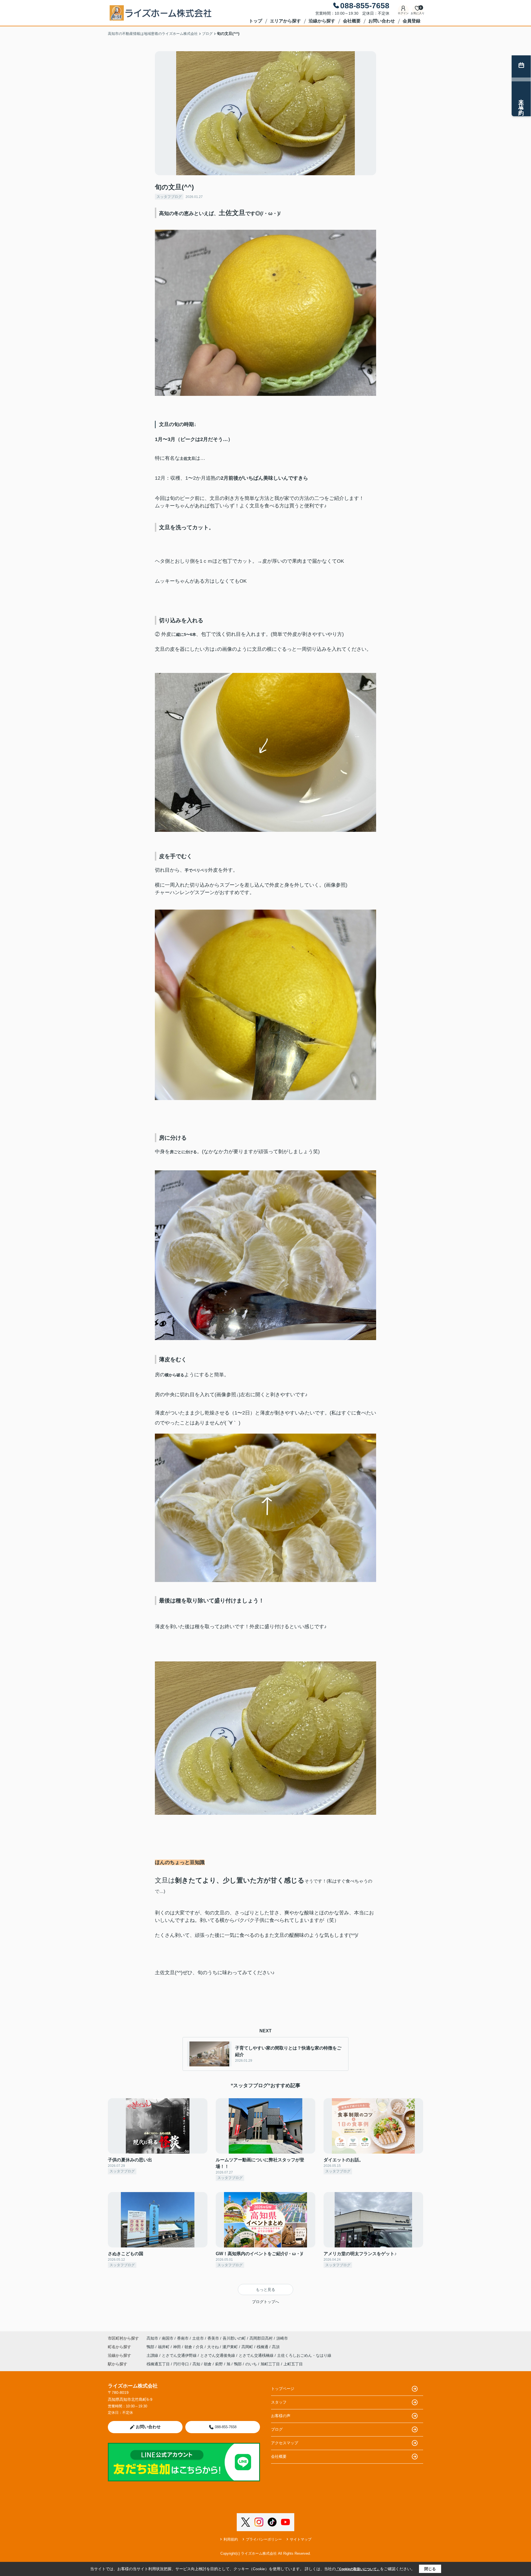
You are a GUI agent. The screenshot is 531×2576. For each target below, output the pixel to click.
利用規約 (231, 2539)
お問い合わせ (382, 21)
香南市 (183, 2338)
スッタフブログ (169, 197)
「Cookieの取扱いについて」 (358, 2569)
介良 (200, 2347)
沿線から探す (322, 21)
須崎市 (282, 2338)
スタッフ (279, 2402)
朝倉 (189, 2347)
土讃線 (153, 2355)
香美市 (213, 2338)
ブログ (277, 2429)
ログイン (403, 13)
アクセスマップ (285, 2443)
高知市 (152, 2338)
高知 (196, 2364)
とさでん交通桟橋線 (257, 2355)
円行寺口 (181, 2364)
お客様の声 (281, 2416)
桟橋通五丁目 (158, 2364)
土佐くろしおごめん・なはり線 (304, 2355)
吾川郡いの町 (234, 2338)
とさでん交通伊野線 (180, 2355)
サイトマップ (301, 2539)
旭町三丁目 (270, 2364)
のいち (251, 2364)
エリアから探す (285, 21)
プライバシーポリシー (264, 2539)
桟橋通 (263, 2347)
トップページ (283, 2389)
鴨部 (151, 2347)
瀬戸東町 (231, 2347)
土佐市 (198, 2338)
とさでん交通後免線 (218, 2355)
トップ (256, 21)
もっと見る (265, 2290)
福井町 (164, 2347)
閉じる (430, 2569)
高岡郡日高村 (261, 2338)
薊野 (219, 2364)
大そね (214, 2347)
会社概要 (352, 21)
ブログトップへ (265, 2302)
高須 (276, 2347)
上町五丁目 (293, 2364)
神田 (178, 2347)
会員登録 (412, 21)
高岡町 (248, 2347)
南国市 (168, 2338)
